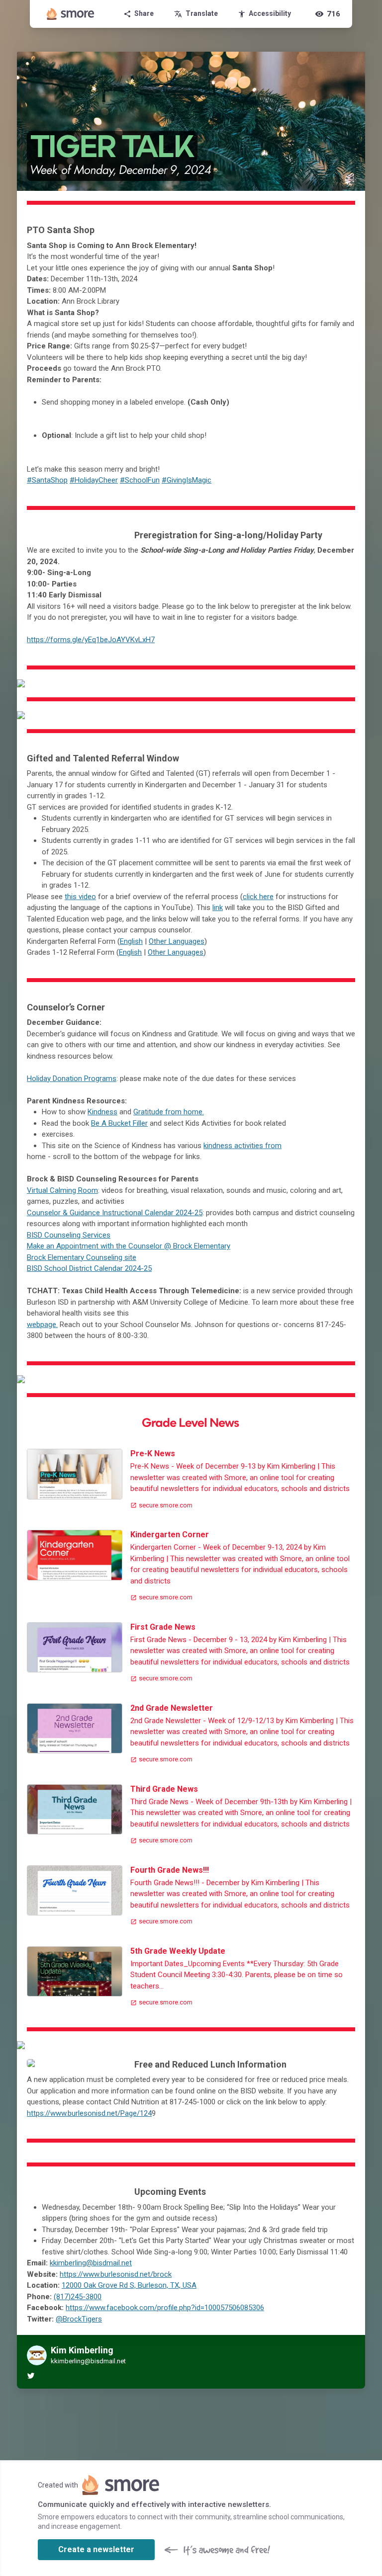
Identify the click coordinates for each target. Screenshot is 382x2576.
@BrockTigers (79, 2319)
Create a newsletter (96, 2549)
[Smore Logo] (71, 14)
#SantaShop (47, 480)
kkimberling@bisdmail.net (91, 2263)
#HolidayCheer (94, 480)
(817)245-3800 (78, 2297)
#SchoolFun (140, 480)
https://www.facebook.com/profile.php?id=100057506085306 (165, 2308)
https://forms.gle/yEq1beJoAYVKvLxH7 (91, 640)
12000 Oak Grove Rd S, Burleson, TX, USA (129, 2285)
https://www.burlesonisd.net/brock (116, 2274)
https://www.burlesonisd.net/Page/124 (89, 2113)
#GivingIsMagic (187, 480)
